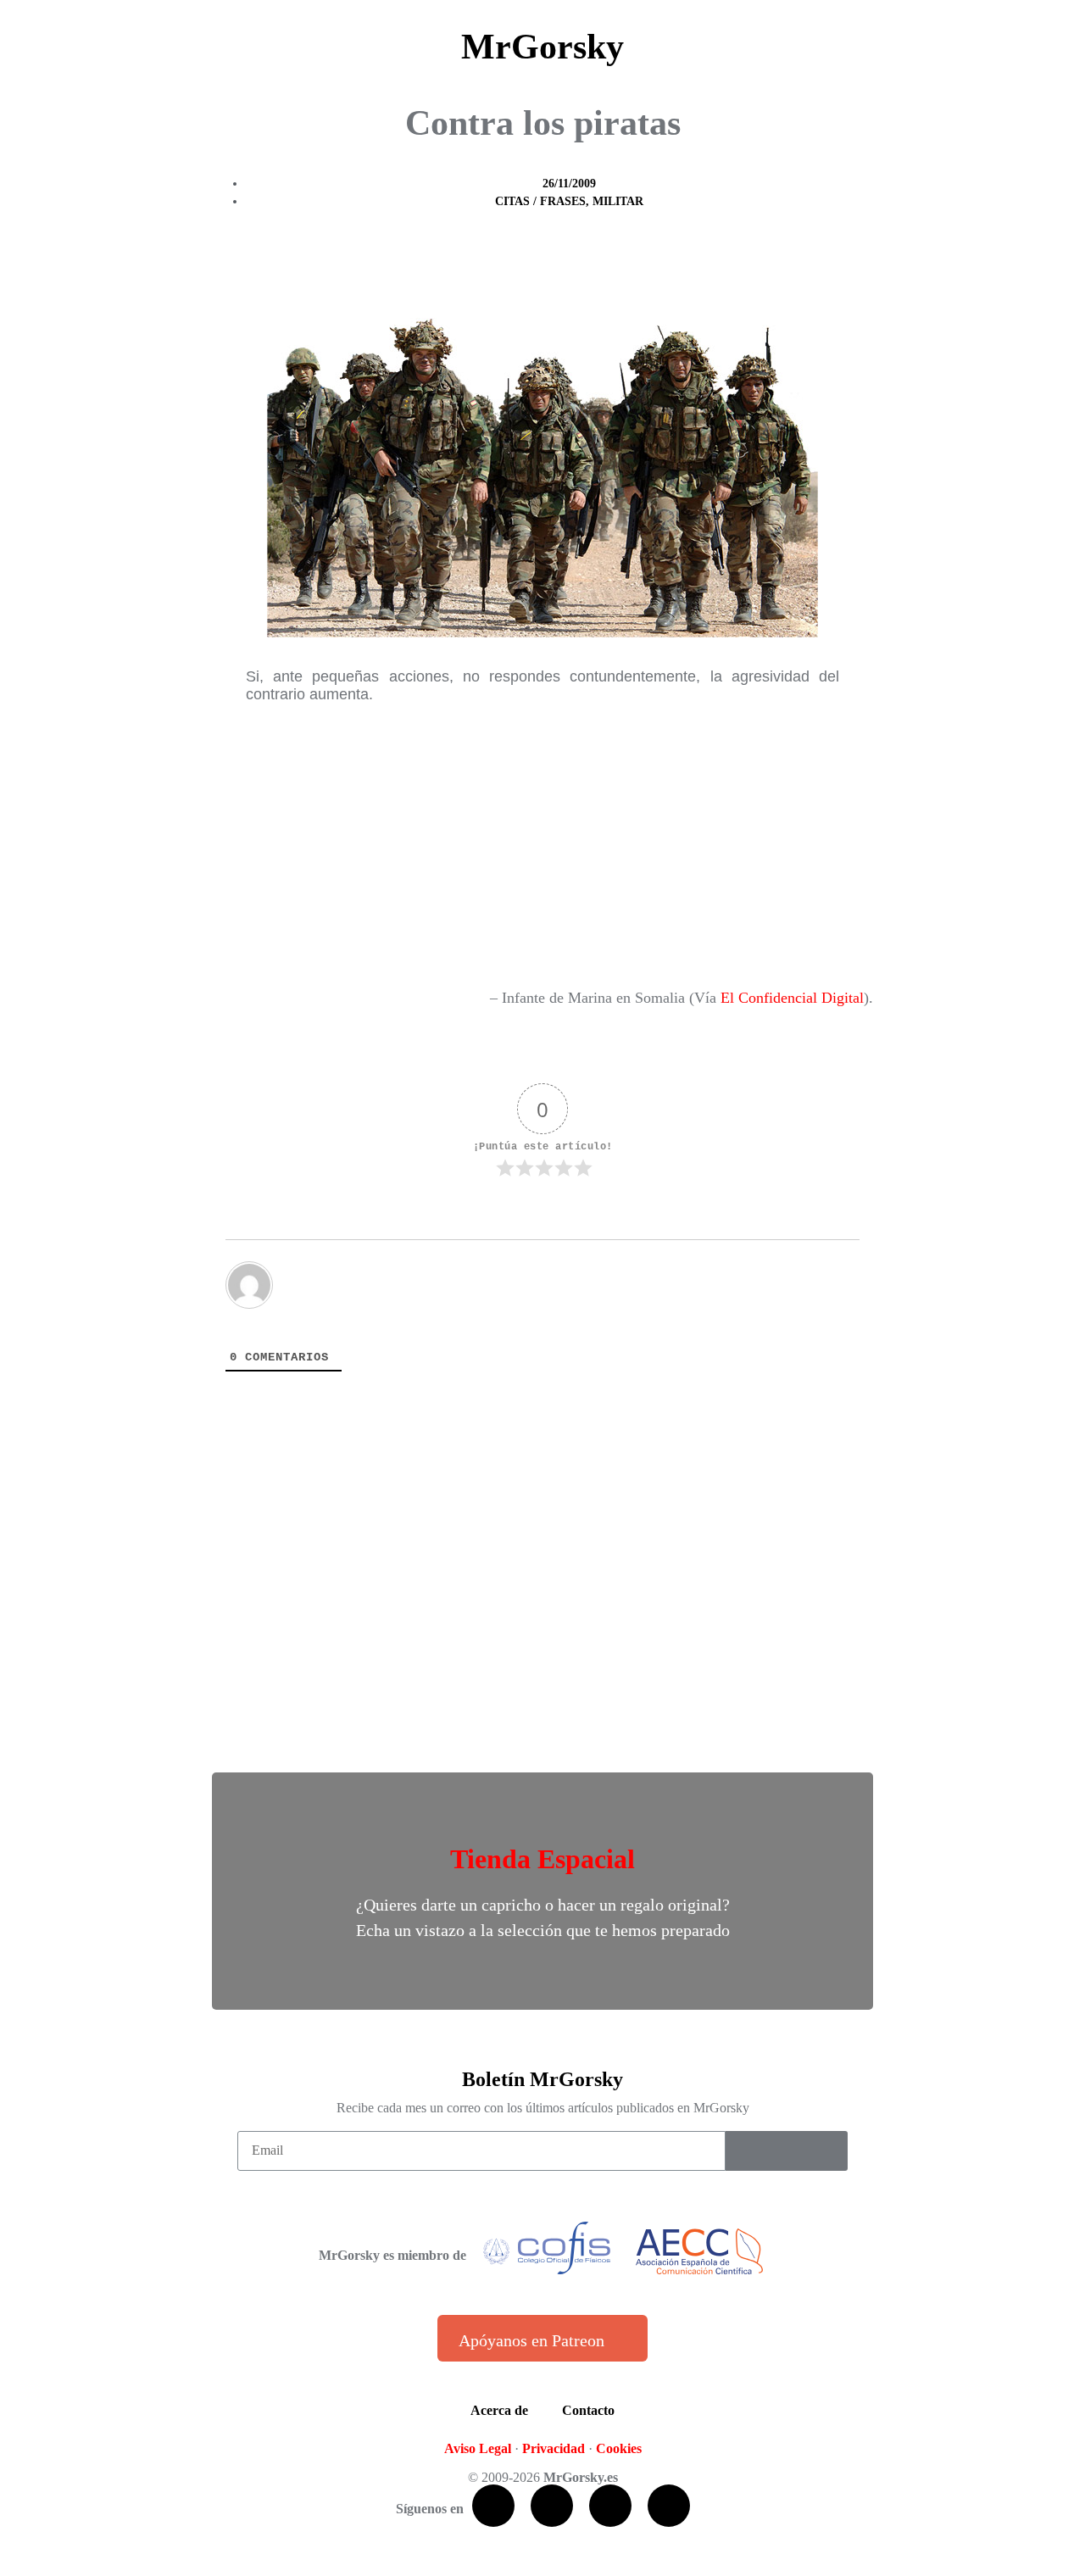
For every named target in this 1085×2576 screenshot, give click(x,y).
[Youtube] (610, 2506)
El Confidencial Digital (792, 998)
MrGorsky (542, 47)
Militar (618, 201)
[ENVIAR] (787, 2151)
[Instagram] (669, 2506)
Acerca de (499, 2410)
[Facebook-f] (493, 2506)
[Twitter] (552, 2506)
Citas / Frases (540, 201)
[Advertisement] (542, 844)
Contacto (588, 2410)
